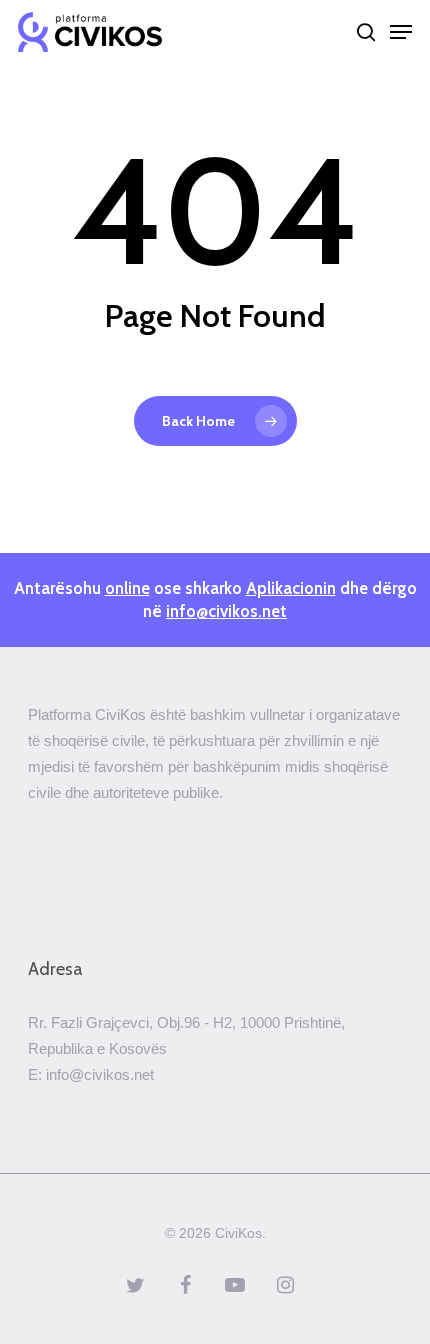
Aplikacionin (291, 588)
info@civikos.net (226, 611)
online (127, 588)
